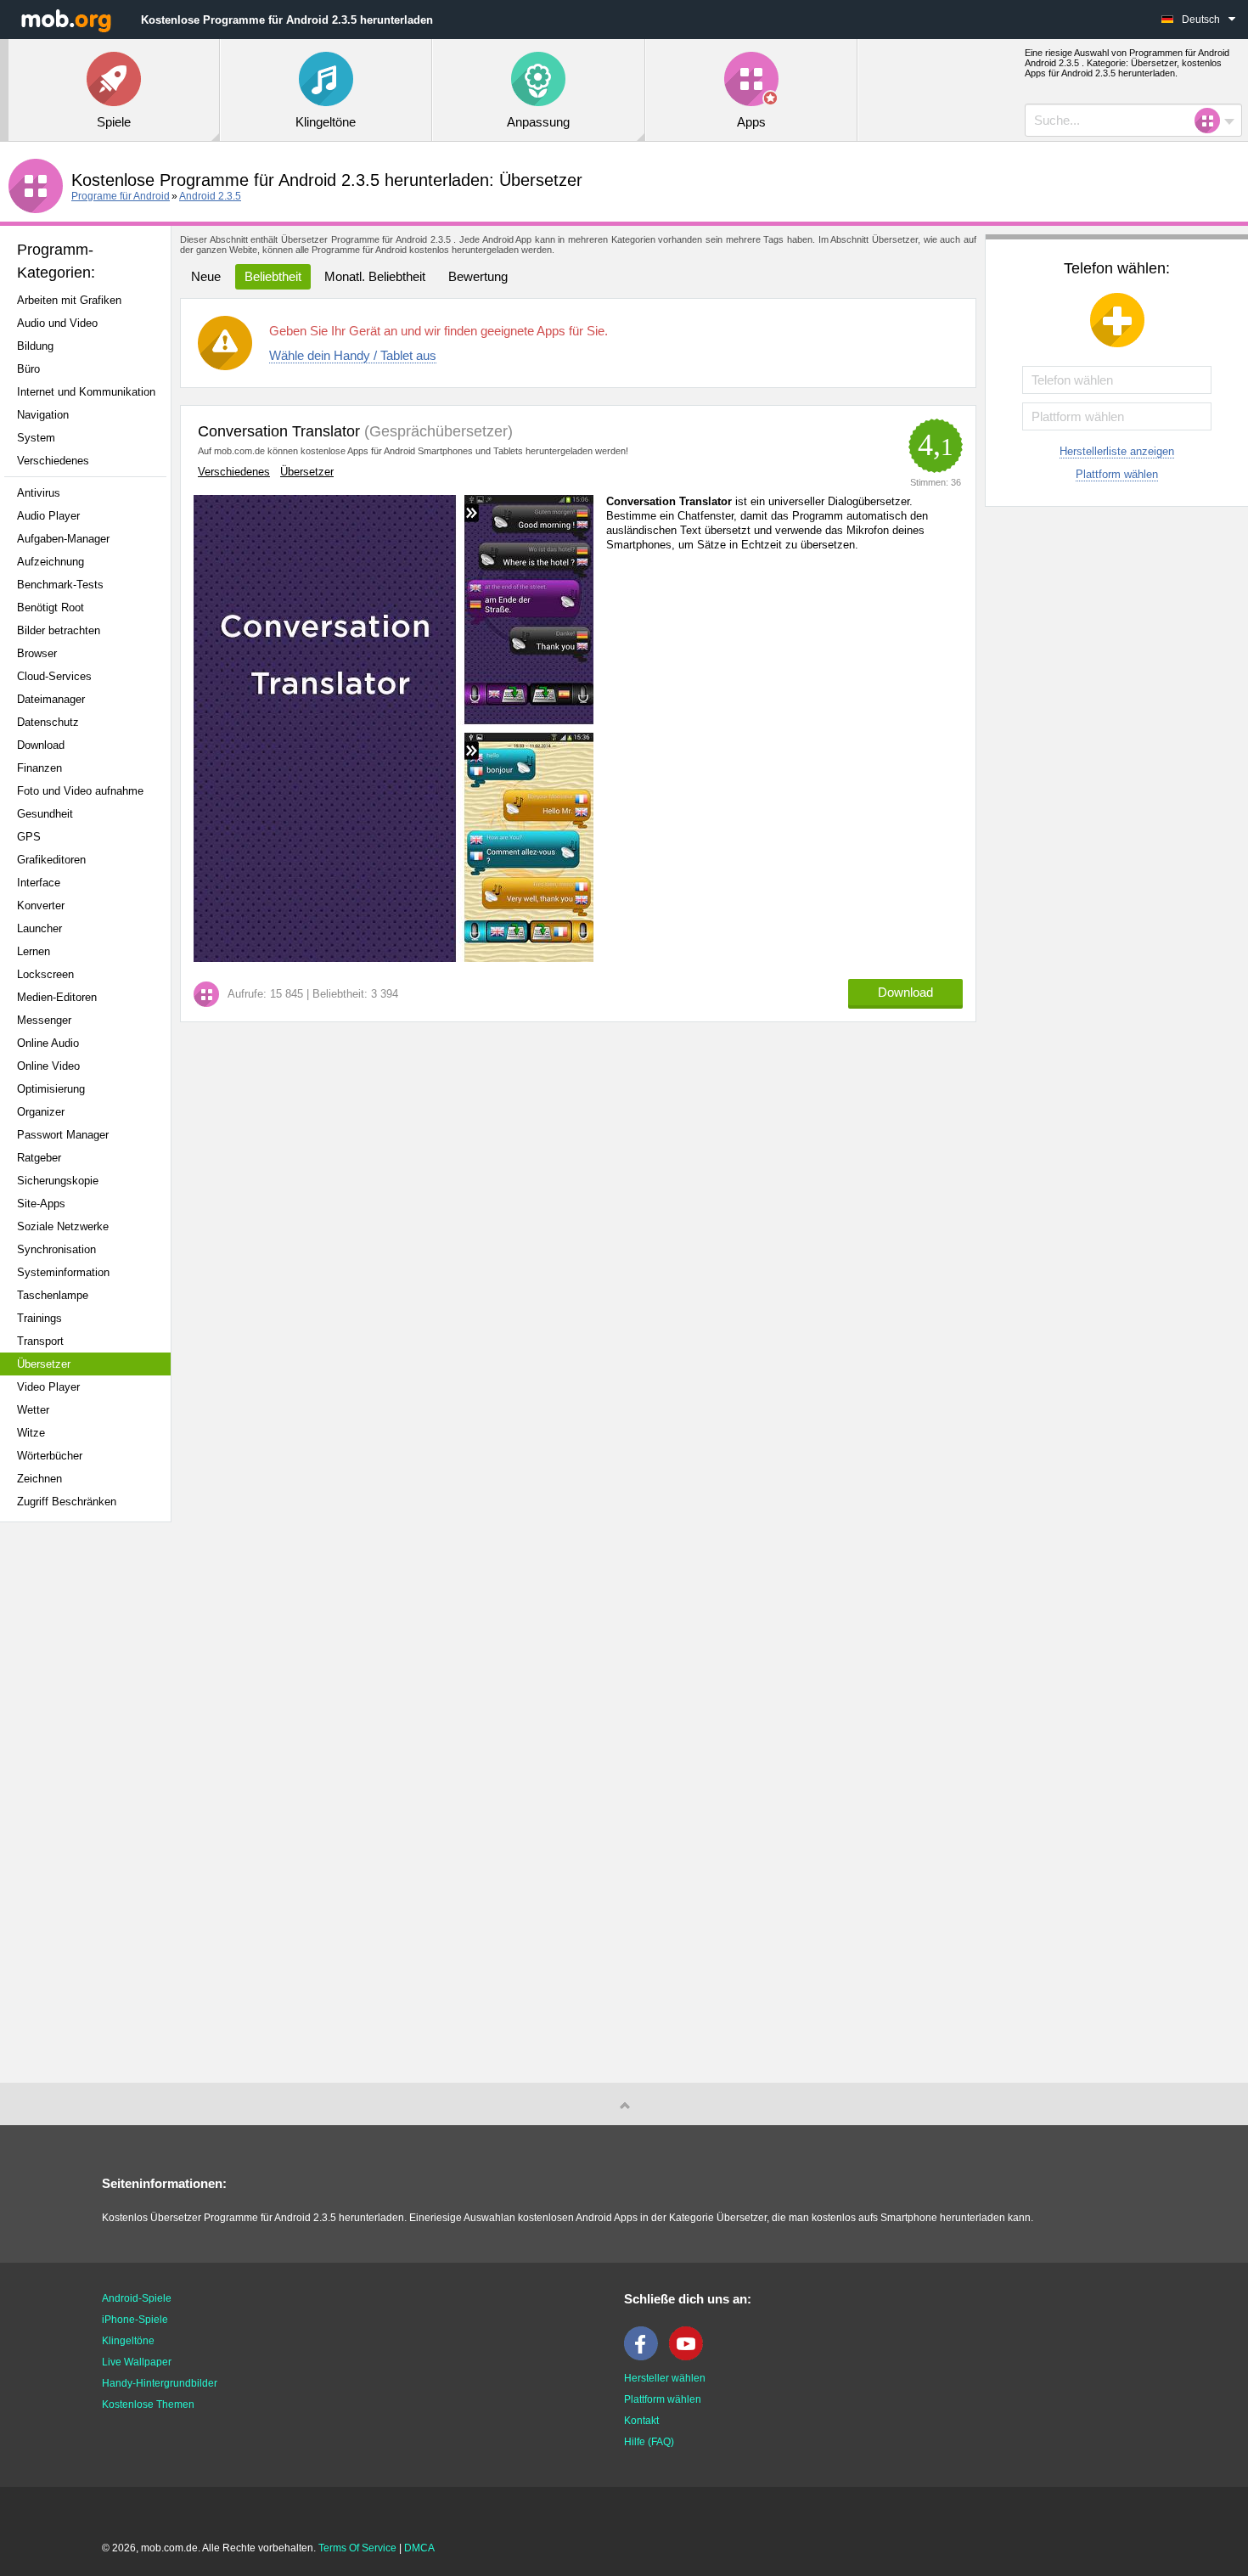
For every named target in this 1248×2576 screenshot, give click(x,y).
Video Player (48, 1387)
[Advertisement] (90, 1803)
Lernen (34, 951)
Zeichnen (39, 1479)
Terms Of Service (357, 2548)
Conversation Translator (279, 431)
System (36, 438)
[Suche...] (1212, 121)
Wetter (33, 1410)
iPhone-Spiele (135, 2320)
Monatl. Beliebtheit (375, 276)
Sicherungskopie (58, 1181)
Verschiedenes (53, 461)
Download (41, 745)
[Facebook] (645, 2357)
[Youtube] (690, 2357)
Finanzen (39, 768)
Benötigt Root (51, 607)
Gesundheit (45, 814)
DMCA (419, 2548)
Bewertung (478, 276)
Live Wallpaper (137, 2362)
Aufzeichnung (51, 562)
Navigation (43, 415)
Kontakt (641, 2421)
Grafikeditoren (51, 860)
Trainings (39, 1318)
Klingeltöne (128, 2341)
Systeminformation (63, 1272)
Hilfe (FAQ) (649, 2442)
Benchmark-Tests (60, 585)
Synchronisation (56, 1249)
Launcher (39, 928)
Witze (31, 1433)
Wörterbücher (50, 1456)
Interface (39, 883)
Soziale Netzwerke (63, 1226)
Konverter (41, 906)
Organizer (41, 1112)
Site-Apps (41, 1204)
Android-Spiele (137, 2298)
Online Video (48, 1066)
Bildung (35, 346)
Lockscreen (45, 974)
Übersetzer (44, 1364)
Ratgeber (39, 1158)
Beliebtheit (273, 276)
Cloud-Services (54, 676)
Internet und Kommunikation (86, 392)
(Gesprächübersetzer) (436, 431)
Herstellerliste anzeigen (1117, 451)
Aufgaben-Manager (63, 539)
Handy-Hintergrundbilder (160, 2383)
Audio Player (48, 516)
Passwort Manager (63, 1135)
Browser (37, 653)
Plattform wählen (1117, 474)
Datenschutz (48, 722)
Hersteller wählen (665, 2378)
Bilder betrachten (59, 630)
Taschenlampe (53, 1295)
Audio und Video (57, 323)
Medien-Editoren (57, 997)
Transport (40, 1341)
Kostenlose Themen (148, 2404)
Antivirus (39, 493)
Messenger (44, 1020)
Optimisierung (51, 1089)
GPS (29, 837)
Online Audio (48, 1043)
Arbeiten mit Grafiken (69, 300)
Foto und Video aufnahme (80, 791)
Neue (206, 276)
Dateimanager (51, 699)
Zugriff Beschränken (67, 1502)
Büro (28, 369)
